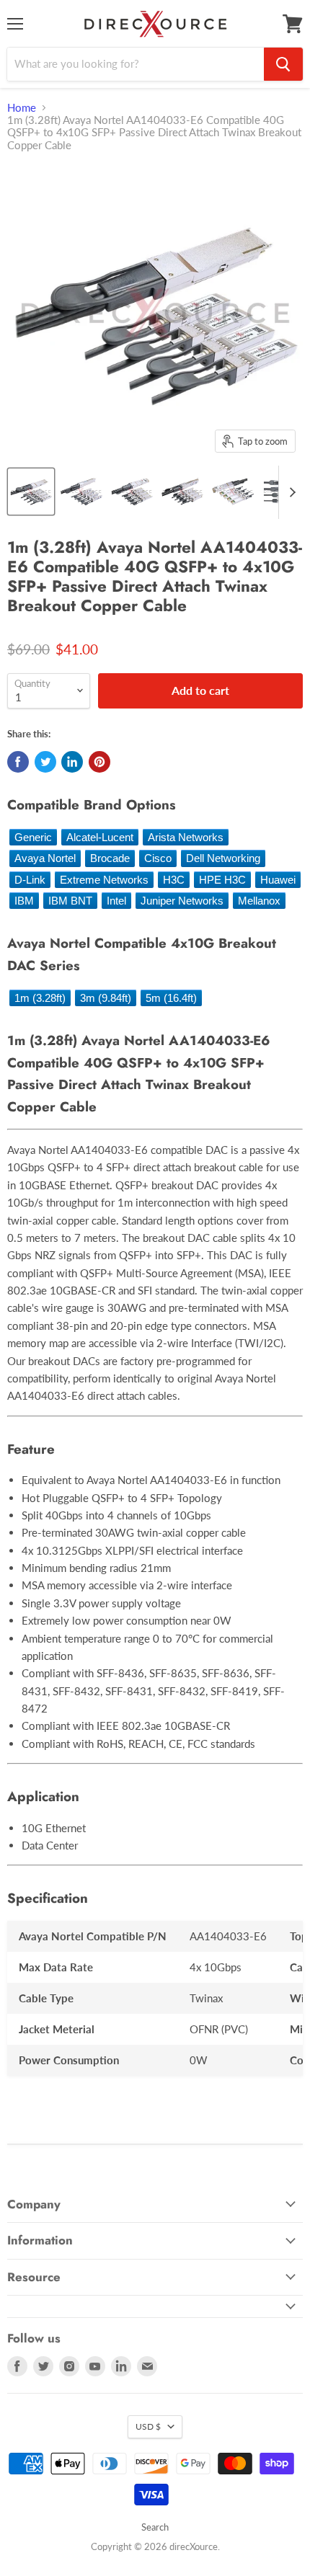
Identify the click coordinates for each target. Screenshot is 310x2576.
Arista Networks (186, 837)
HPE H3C (222, 880)
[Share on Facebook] (18, 762)
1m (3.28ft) (40, 998)
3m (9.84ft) (106, 998)
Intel (116, 901)
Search (155, 2527)
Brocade (110, 858)
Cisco (158, 858)
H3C (174, 880)
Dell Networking (223, 858)
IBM (24, 901)
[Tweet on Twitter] (45, 762)
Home (22, 108)
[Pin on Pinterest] (99, 762)
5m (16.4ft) (171, 998)
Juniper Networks (182, 901)
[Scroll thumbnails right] (290, 492)
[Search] (283, 64)
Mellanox (259, 901)
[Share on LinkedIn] (72, 762)
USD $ (148, 2426)
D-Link (30, 880)
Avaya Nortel (45, 858)
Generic (33, 837)
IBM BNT (70, 901)
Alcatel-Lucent (100, 837)
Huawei (278, 880)
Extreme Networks (104, 880)
